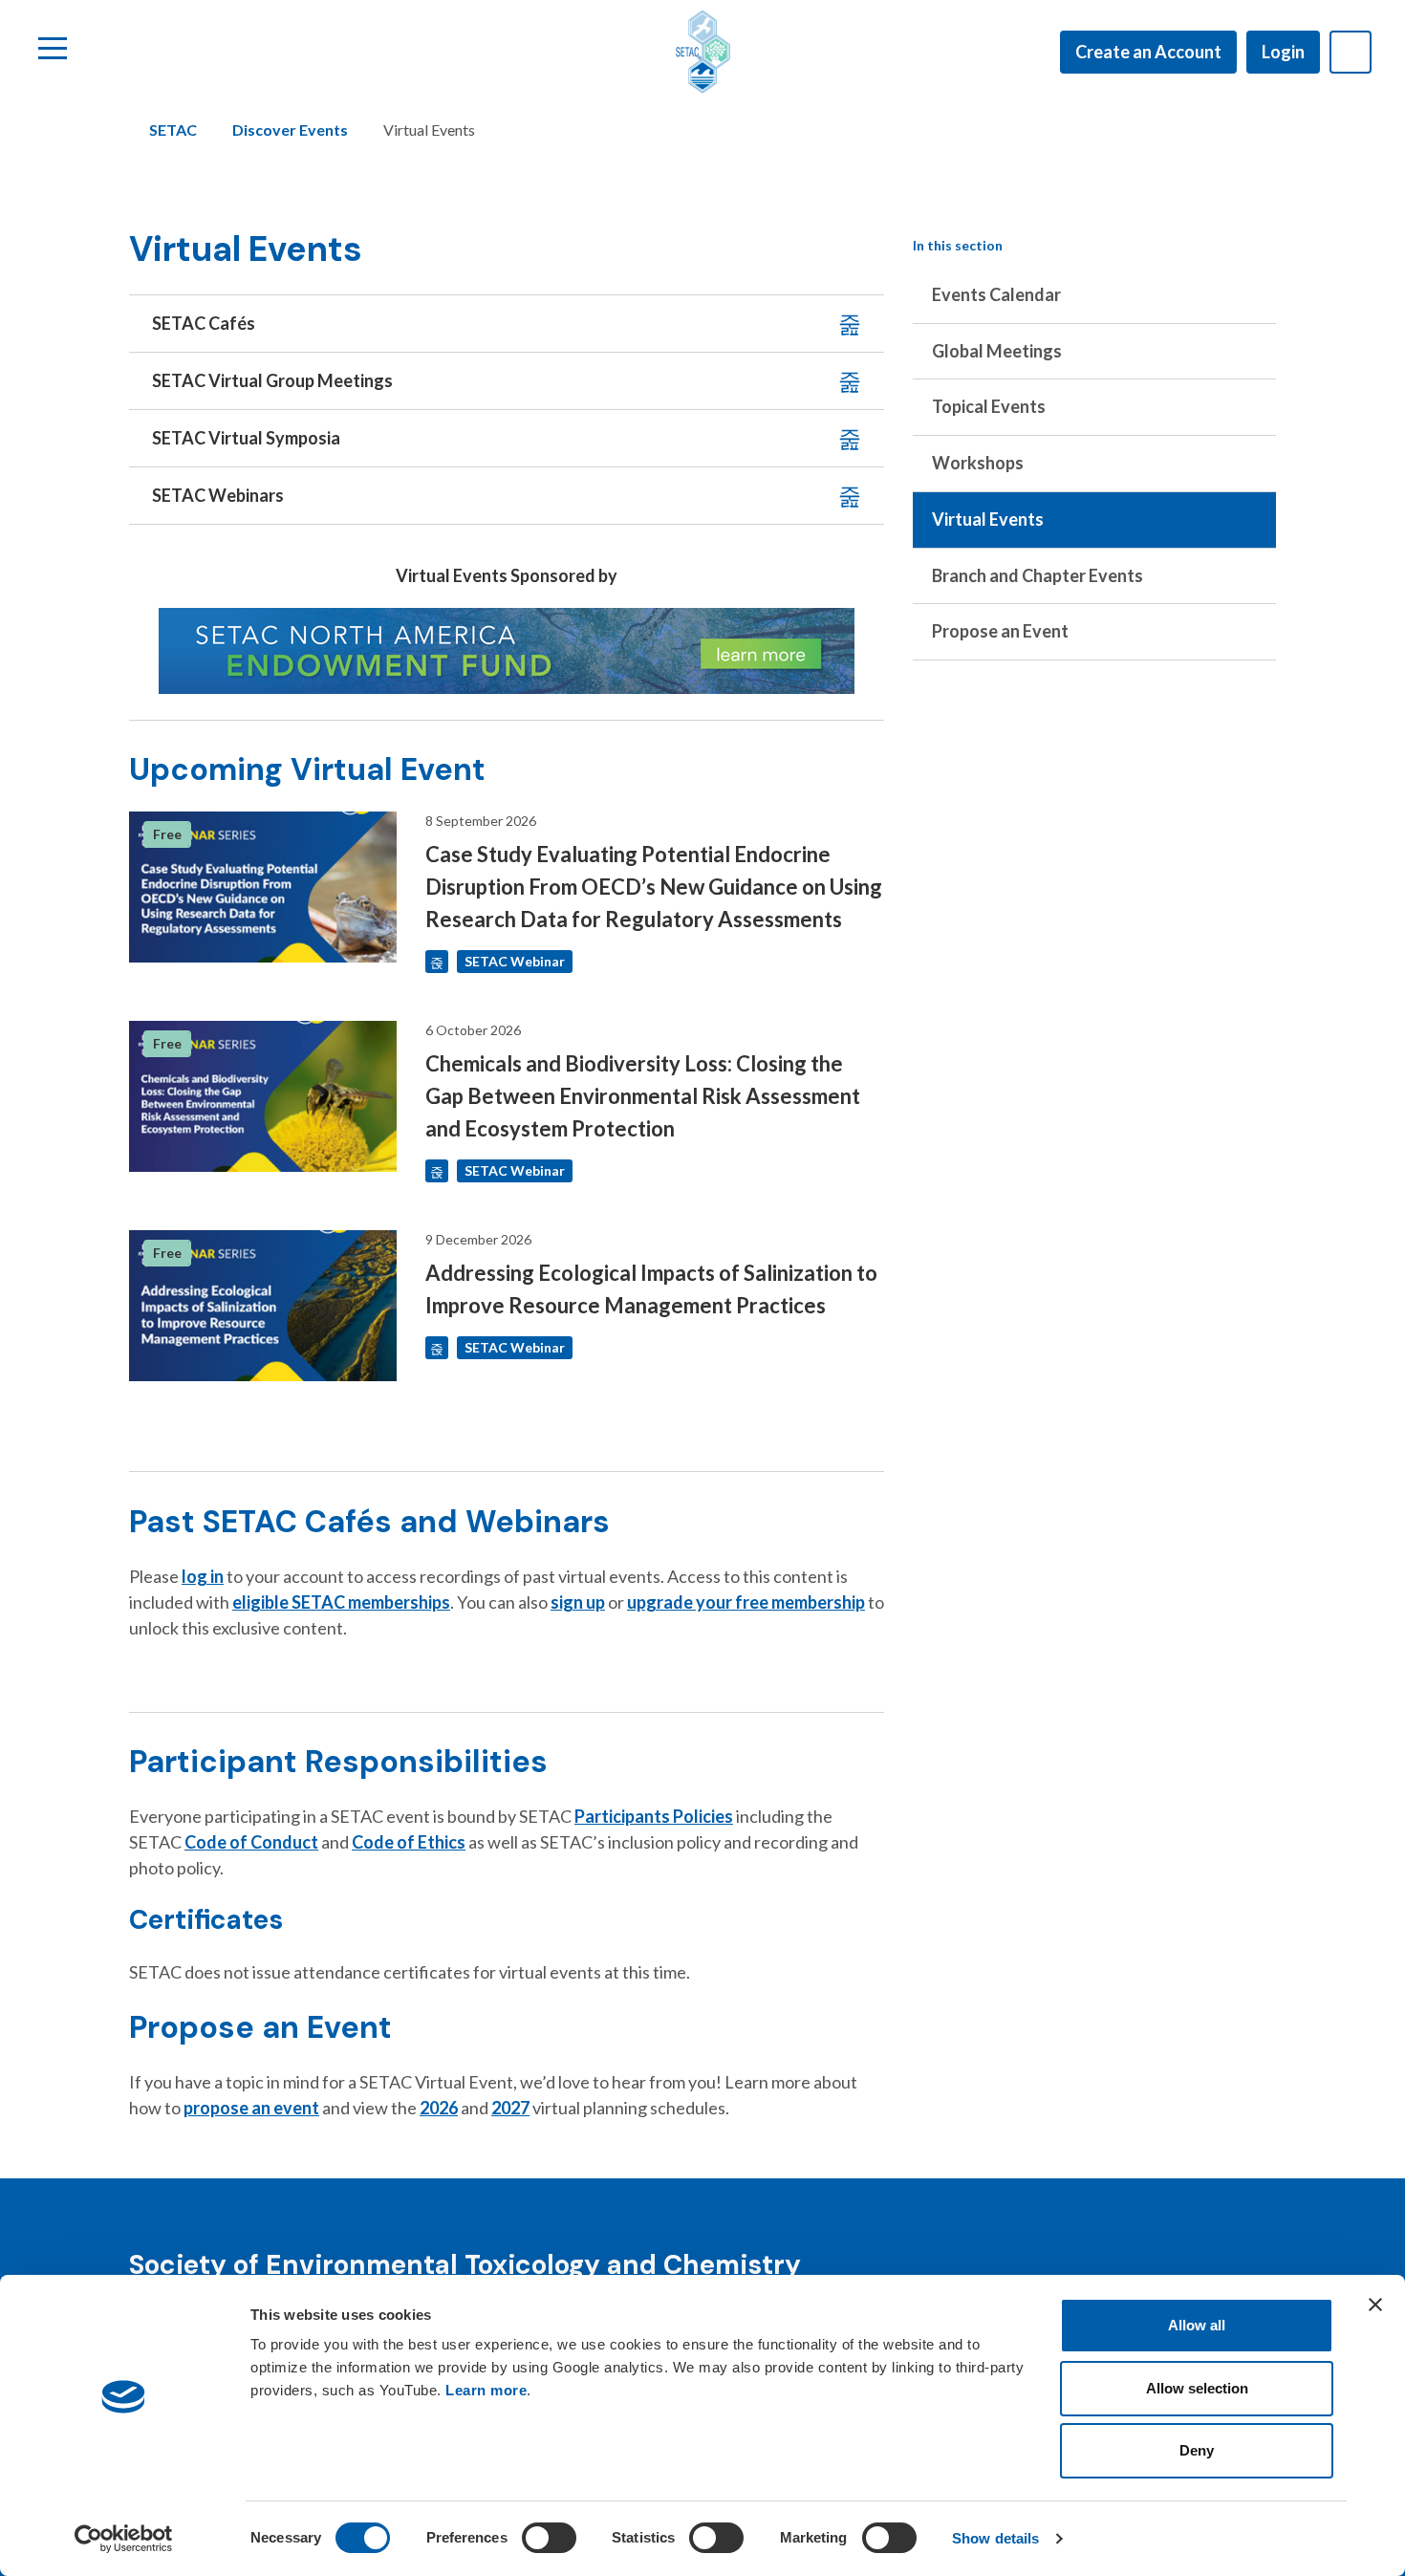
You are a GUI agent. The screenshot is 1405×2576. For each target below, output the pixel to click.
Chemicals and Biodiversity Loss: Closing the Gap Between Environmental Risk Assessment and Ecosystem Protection (643, 1096)
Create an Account (1148, 52)
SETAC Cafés (204, 323)
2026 (439, 2108)
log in (203, 1576)
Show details (995, 2538)
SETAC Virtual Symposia (246, 438)
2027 (510, 2108)
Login (1283, 52)
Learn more (486, 2390)
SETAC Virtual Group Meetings (272, 380)
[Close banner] (1375, 2305)
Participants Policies (654, 1816)
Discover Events (290, 130)
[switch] (549, 2538)
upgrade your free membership (746, 1602)
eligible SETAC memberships (341, 1602)
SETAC (173, 130)
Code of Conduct (251, 1842)
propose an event (251, 2108)
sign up (578, 1602)
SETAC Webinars (218, 495)
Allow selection (1197, 2388)
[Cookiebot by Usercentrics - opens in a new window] (124, 2539)
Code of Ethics (409, 1842)
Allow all (1197, 2325)
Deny (1197, 2450)
